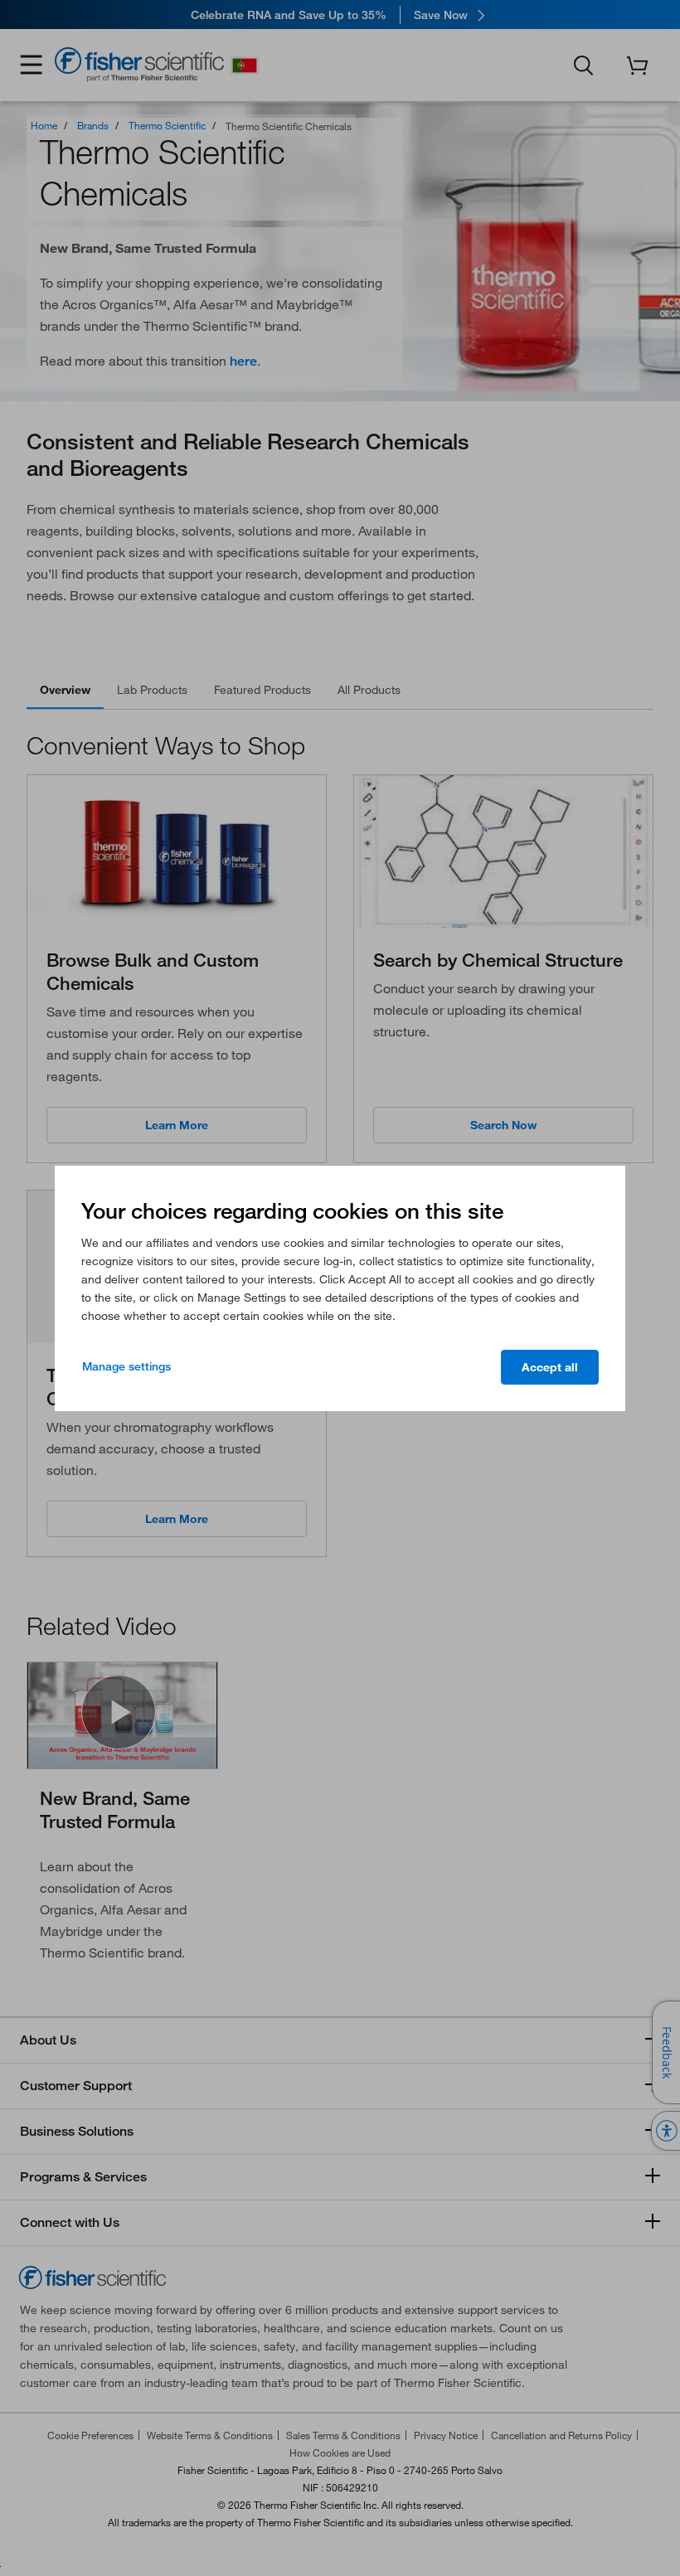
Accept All (550, 1367)
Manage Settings (126, 1366)
